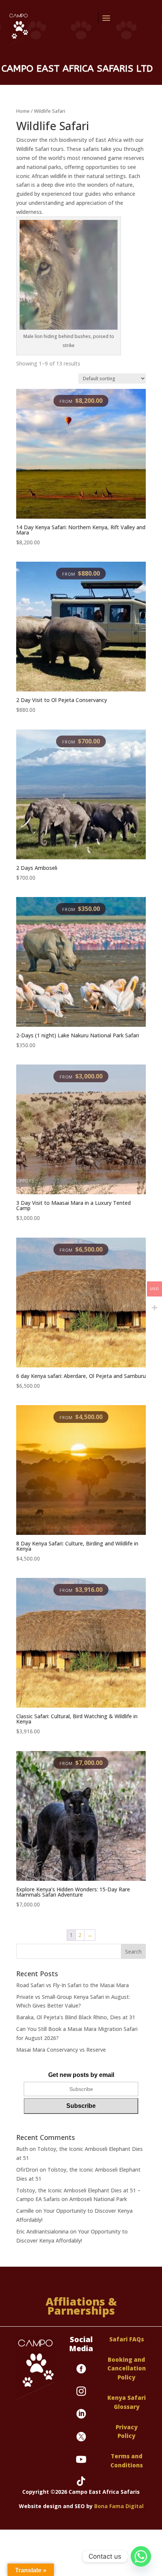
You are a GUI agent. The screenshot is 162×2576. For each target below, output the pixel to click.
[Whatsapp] (141, 2556)
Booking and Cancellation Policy (127, 2369)
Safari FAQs (127, 2339)
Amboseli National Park (98, 2199)
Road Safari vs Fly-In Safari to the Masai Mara (73, 1985)
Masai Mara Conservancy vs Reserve (61, 2050)
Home (23, 111)
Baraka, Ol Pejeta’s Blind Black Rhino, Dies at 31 (76, 2017)
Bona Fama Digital (119, 2506)
